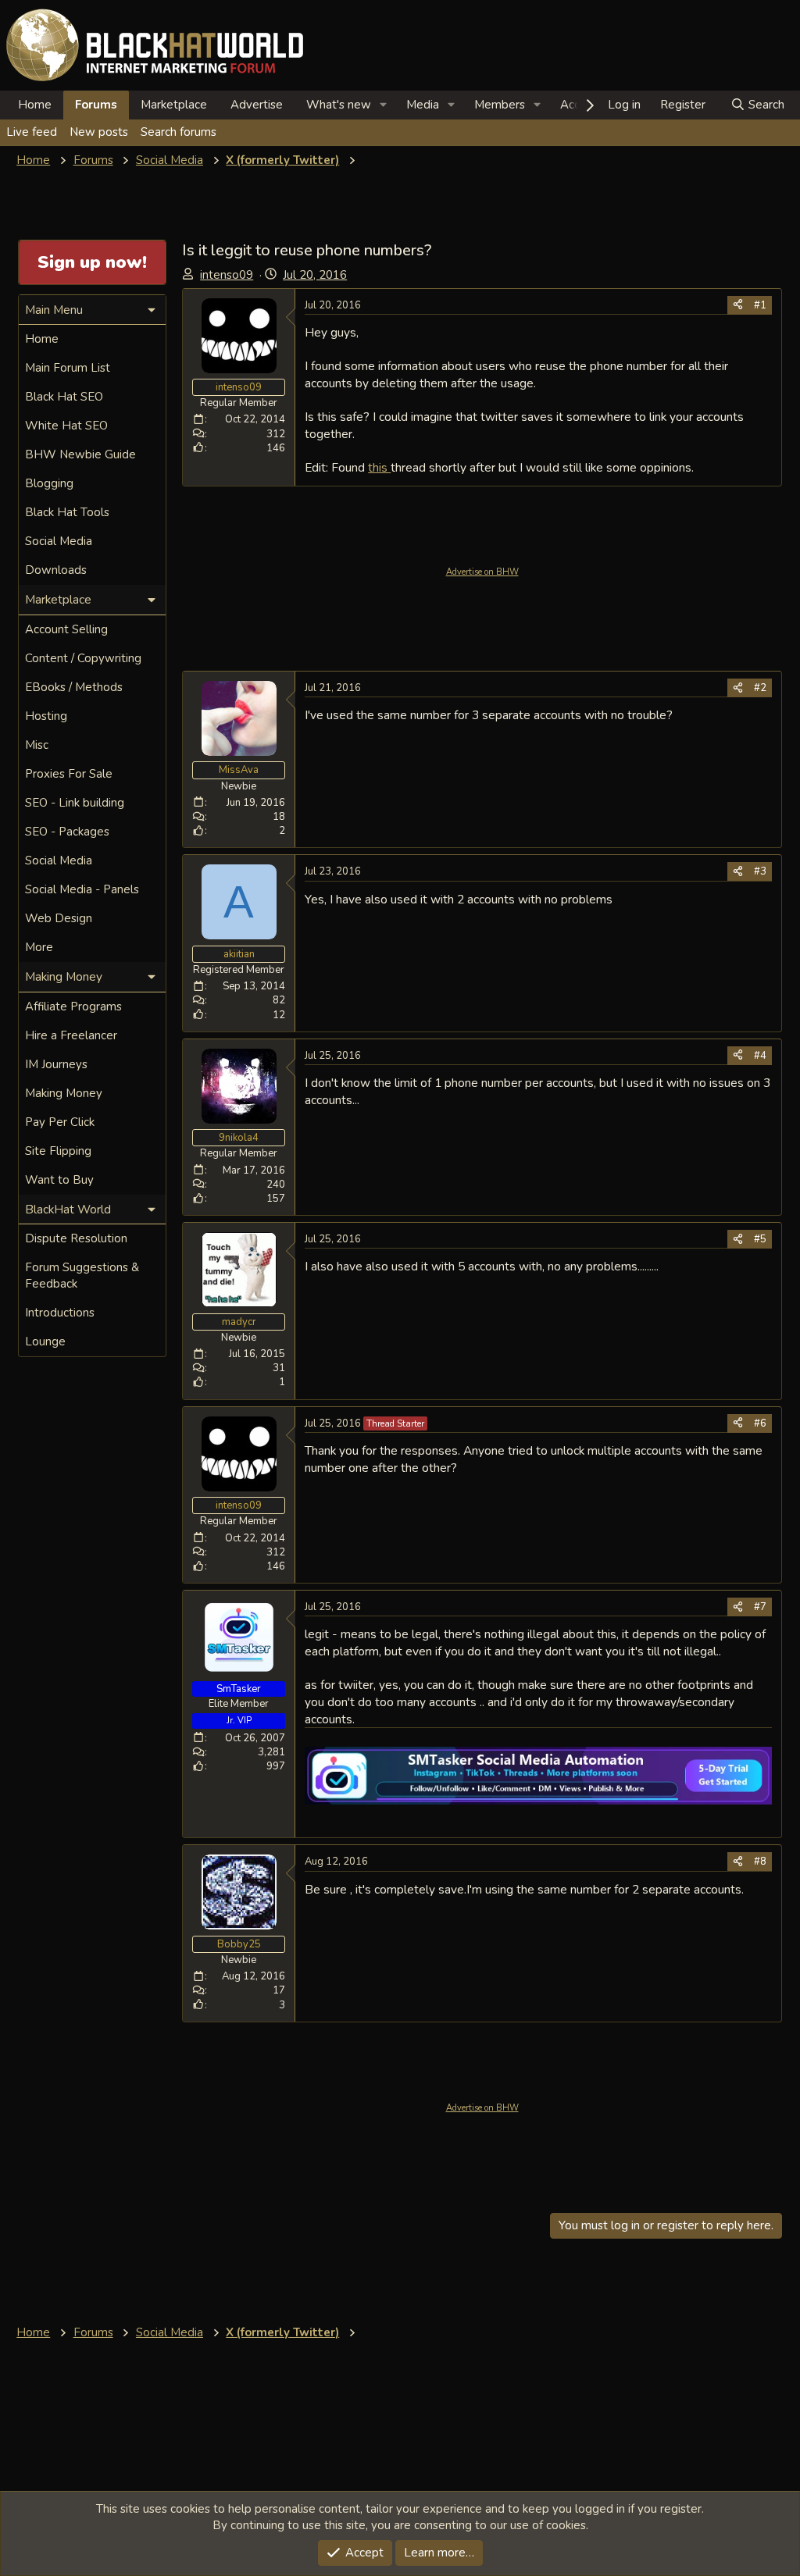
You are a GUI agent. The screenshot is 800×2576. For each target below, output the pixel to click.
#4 (760, 1056)
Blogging (49, 483)
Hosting (46, 716)
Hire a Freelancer (71, 1035)
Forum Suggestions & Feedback (82, 1276)
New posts (99, 132)
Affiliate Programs (73, 1007)
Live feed (32, 132)
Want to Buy (59, 1180)
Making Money (64, 1093)
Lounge (45, 1341)
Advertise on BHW (482, 572)
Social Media (59, 541)
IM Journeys (56, 1064)
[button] (384, 105)
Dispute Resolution (76, 1238)
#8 (760, 1862)
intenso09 (227, 275)
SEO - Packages (67, 832)
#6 (760, 1423)
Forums (96, 105)
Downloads (56, 570)
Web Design (59, 918)
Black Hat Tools (67, 512)
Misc (37, 745)
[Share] (738, 305)
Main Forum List (68, 368)
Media (423, 105)
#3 (760, 871)
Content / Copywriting (83, 658)
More (39, 947)
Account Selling (66, 629)
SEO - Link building (75, 803)
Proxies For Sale (69, 774)
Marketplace (174, 105)
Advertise (257, 105)
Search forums (179, 132)
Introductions (60, 1313)
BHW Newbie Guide (80, 454)
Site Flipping (58, 1151)
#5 (760, 1239)
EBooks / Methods (74, 687)
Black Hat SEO (64, 397)
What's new (339, 105)
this (379, 467)
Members (500, 105)
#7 (760, 1607)
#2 (760, 688)
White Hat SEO (66, 426)
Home (35, 105)
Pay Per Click (60, 1122)
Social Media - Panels (82, 889)
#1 (760, 305)
